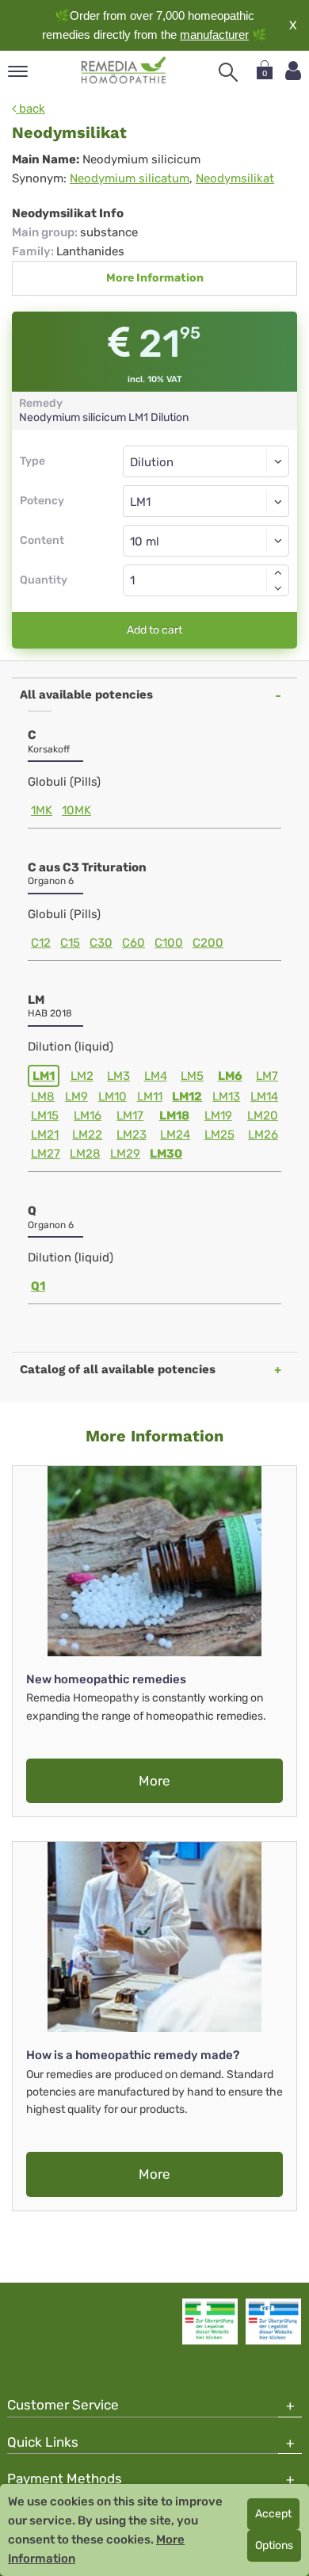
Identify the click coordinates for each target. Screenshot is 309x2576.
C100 (169, 943)
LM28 (85, 1154)
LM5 (192, 1076)
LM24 (175, 1135)
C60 (134, 943)
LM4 (156, 1076)
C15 (70, 943)
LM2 (82, 1076)
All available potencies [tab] (86, 695)
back (31, 109)
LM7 (267, 1076)
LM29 (125, 1154)
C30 (101, 943)
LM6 (230, 1076)
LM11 (150, 1097)
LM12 (187, 1097)
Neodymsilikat (235, 178)
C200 (208, 943)
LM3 (118, 1076)
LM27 (46, 1154)
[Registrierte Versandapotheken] (210, 2321)
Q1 (38, 1286)
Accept (273, 2514)
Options (274, 2545)
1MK (42, 810)
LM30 (166, 1154)
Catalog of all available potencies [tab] (118, 1369)
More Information (155, 278)
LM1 (44, 1076)
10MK (76, 810)
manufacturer (214, 34)
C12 (41, 943)
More (154, 1781)
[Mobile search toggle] (228, 72)
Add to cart (154, 630)
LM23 (132, 1135)
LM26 (263, 1135)
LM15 (45, 1116)
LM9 (76, 1097)
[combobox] (206, 501)
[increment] (278, 572)
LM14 (264, 1097)
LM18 (174, 1116)
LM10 (113, 1097)
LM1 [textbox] (140, 502)
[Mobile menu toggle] (18, 73)
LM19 (218, 1116)
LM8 (43, 1097)
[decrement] (278, 588)
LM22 (87, 1135)
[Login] (293, 71)
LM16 (88, 1116)
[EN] (124, 71)
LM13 (226, 1097)
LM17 (130, 1116)
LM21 (45, 1135)
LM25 (219, 1135)
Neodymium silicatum (130, 178)
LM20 (263, 1116)
